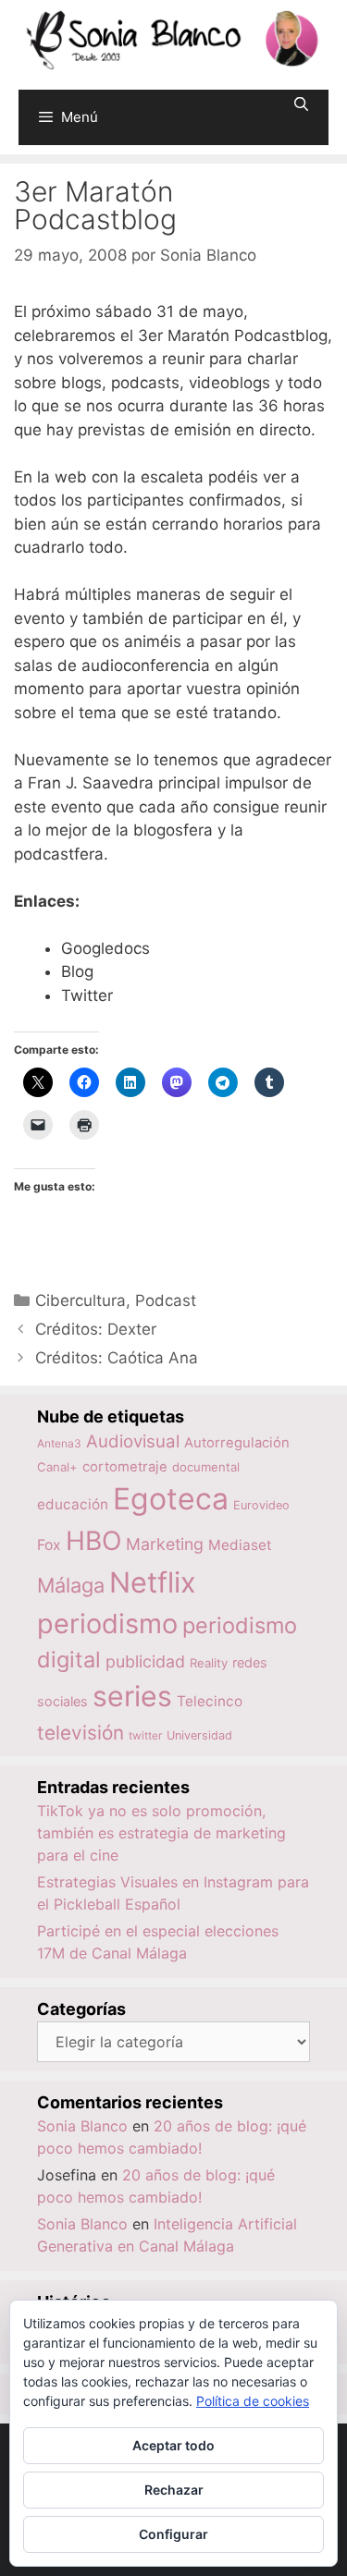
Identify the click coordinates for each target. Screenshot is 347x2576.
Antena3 (59, 1443)
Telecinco (210, 1701)
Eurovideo (261, 1505)
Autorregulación (237, 1443)
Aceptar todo (173, 2445)
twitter (145, 1735)
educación (73, 1504)
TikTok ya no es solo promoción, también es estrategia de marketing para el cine (161, 1833)
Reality (209, 1663)
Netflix (153, 1582)
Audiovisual (133, 1441)
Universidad (199, 1735)
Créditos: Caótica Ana (117, 1358)
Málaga (71, 1585)
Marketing (165, 1544)
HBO (93, 1541)
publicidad (145, 1661)
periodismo (107, 1624)
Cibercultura (81, 1300)
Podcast (166, 1300)
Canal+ (57, 1467)
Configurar (173, 2534)
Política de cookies (253, 2401)
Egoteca (171, 1499)
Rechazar (174, 2490)
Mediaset (240, 1545)
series (132, 1696)
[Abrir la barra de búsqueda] (301, 104)
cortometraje (125, 1467)
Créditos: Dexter (96, 1329)
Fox (49, 1545)
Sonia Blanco (82, 2126)
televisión (81, 1733)
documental (206, 1467)
